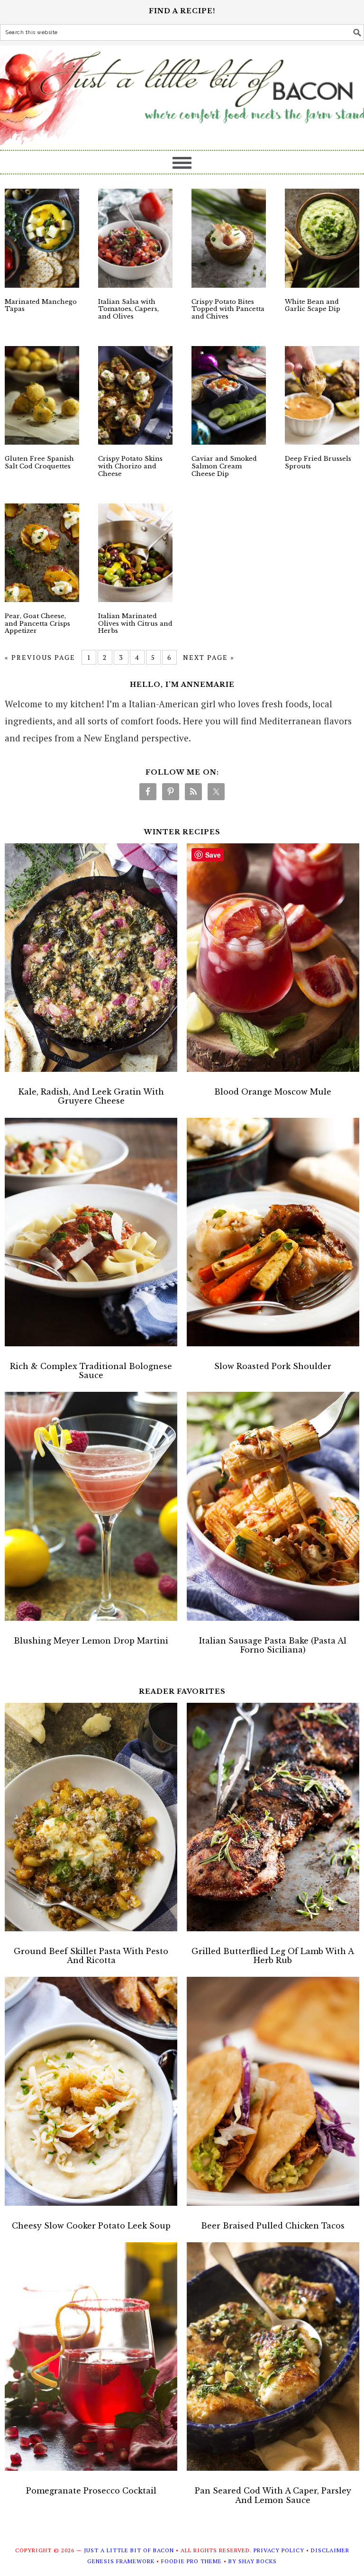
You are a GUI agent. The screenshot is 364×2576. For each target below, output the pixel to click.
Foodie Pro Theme (191, 2561)
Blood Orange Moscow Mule (273, 1092)
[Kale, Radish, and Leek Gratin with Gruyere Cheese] (91, 960)
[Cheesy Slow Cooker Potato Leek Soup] (91, 2094)
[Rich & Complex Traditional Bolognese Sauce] (91, 1235)
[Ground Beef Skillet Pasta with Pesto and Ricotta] (91, 1820)
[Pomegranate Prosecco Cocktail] (91, 2359)
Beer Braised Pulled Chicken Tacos (273, 2226)
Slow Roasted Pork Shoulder (273, 1366)
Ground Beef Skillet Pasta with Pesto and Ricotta (91, 1956)
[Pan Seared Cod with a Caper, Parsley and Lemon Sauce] (273, 2359)
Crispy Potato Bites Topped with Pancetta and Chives (228, 309)
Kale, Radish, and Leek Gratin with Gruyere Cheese (91, 1096)
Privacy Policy (279, 2550)
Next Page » (209, 657)
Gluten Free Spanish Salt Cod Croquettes (39, 462)
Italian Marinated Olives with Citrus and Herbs (135, 623)
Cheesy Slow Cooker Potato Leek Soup (91, 2226)
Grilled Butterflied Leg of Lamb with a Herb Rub (273, 1956)
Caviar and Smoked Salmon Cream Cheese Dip (224, 466)
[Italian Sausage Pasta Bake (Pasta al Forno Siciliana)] (273, 1509)
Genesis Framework (121, 2561)
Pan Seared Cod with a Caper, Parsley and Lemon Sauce (273, 2495)
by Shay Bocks (253, 2561)
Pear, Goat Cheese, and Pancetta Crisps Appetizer (37, 623)
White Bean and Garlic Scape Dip (313, 306)
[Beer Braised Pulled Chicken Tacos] (273, 2094)
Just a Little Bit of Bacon (182, 93)
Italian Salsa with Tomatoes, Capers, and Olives (128, 309)
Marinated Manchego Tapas (41, 306)
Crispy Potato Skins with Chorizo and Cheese (130, 466)
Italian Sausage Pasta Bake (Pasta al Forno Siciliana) (273, 1645)
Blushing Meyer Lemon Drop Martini (91, 1641)
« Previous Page (40, 657)
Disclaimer (330, 2550)
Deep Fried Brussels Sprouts (318, 462)
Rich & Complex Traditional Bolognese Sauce (91, 1371)
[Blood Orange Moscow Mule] (273, 960)
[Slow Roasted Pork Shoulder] (273, 1235)
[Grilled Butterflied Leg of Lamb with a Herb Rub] (273, 1820)
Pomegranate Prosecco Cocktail (91, 2491)
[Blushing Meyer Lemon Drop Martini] (91, 1509)
